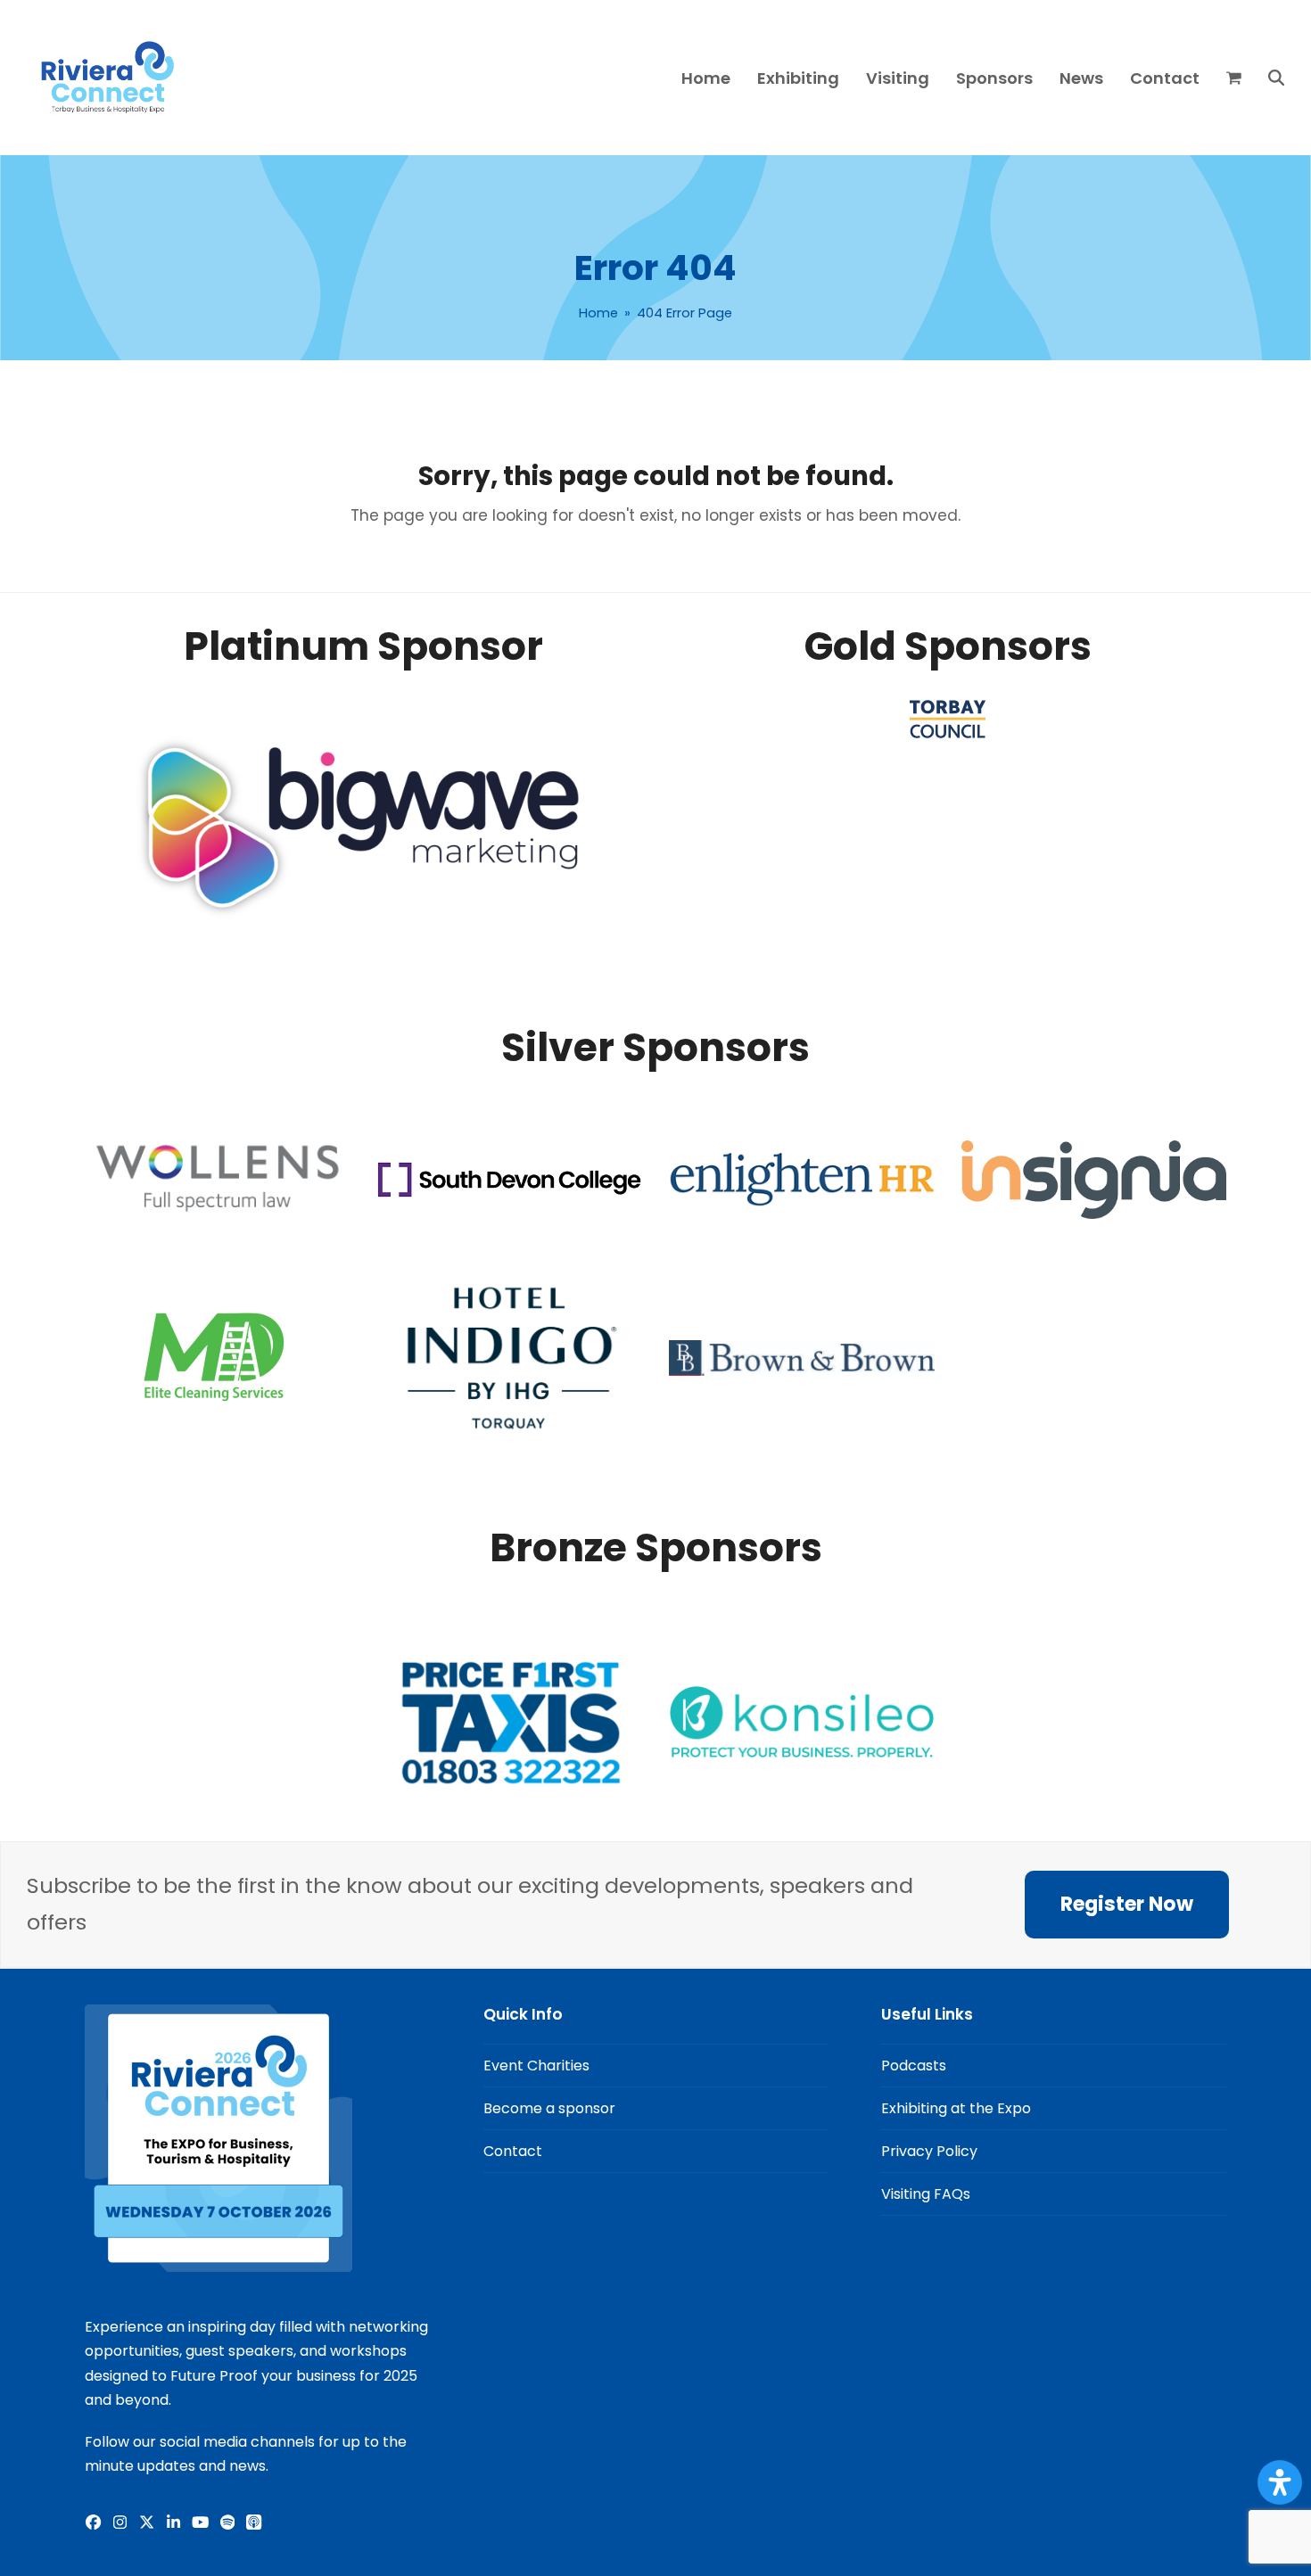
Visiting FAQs (926, 2194)
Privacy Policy (929, 2151)
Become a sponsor (549, 2108)
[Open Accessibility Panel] (1280, 2482)
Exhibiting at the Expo (956, 2108)
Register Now (1127, 1904)
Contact (513, 2151)
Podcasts (914, 2066)
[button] (1234, 78)
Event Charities (536, 2066)
